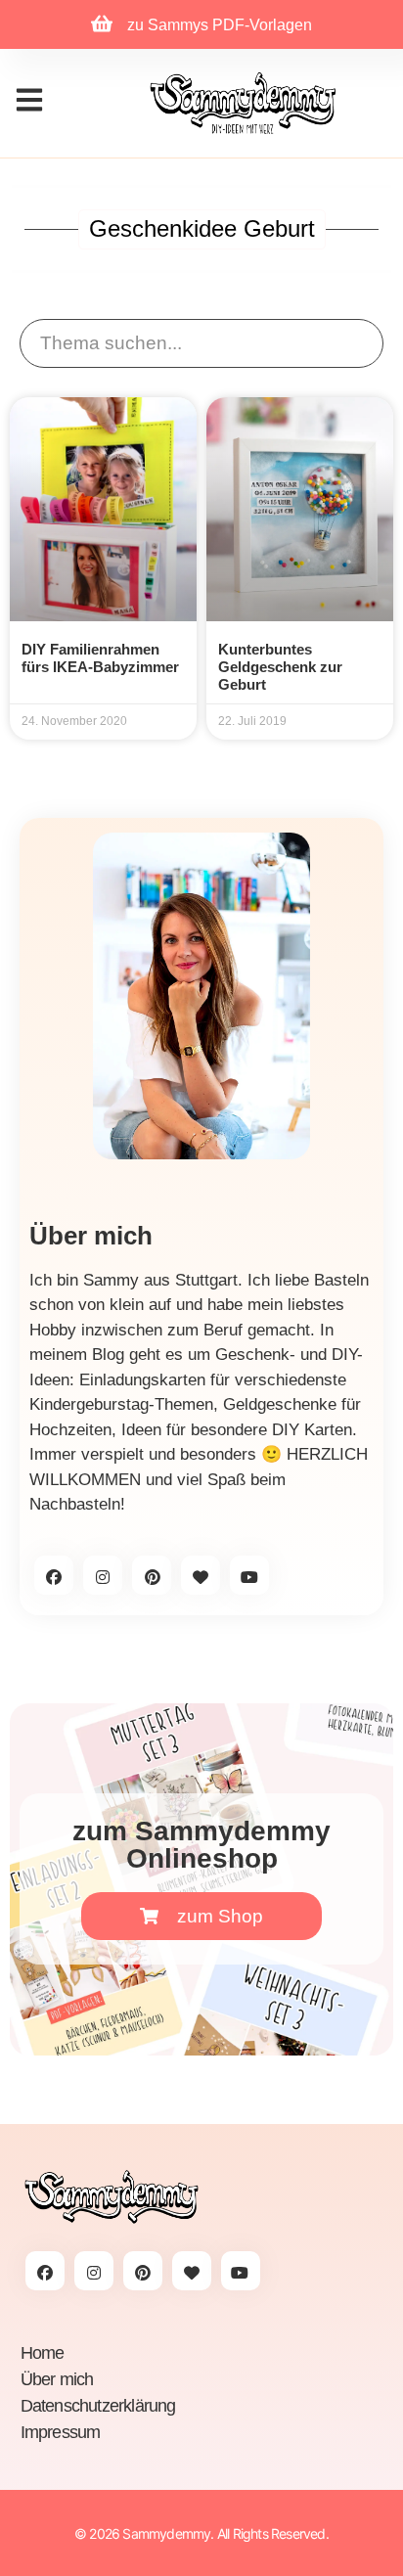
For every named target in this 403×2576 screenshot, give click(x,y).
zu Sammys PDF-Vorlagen (220, 25)
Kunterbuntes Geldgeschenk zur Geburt (280, 667)
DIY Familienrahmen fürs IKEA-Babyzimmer (100, 658)
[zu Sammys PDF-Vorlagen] (102, 23)
